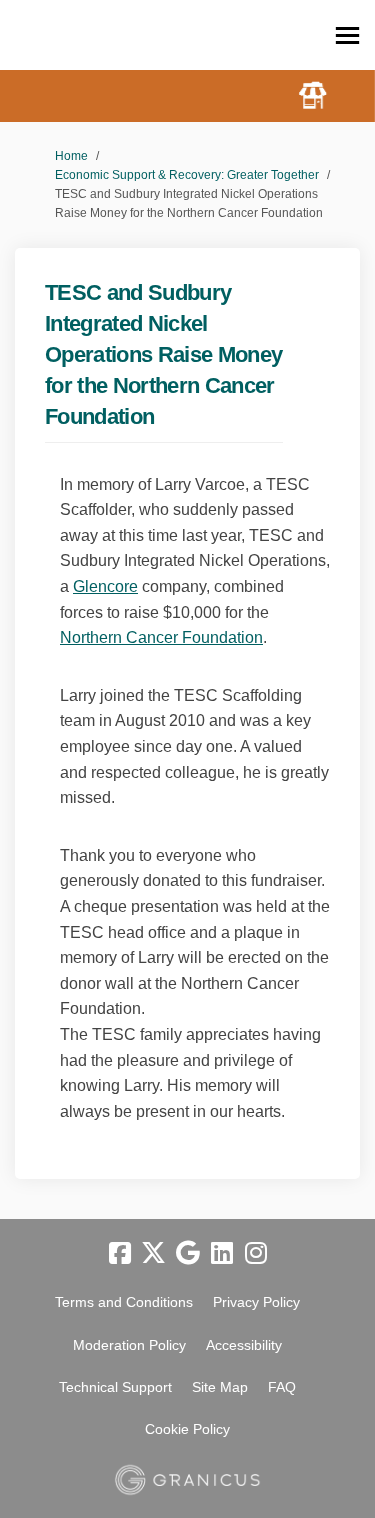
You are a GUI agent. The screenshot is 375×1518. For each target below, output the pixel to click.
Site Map (220, 1387)
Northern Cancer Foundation (161, 637)
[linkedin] (222, 1254)
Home (71, 156)
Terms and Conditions (124, 1302)
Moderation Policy (129, 1345)
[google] (188, 1254)
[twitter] (154, 1254)
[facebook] (120, 1254)
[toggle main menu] (347, 35)
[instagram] (256, 1254)
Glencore (105, 586)
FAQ (282, 1387)
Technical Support (115, 1387)
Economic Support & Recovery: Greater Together (187, 175)
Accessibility (244, 1345)
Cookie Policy (187, 1429)
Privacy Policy (256, 1302)
